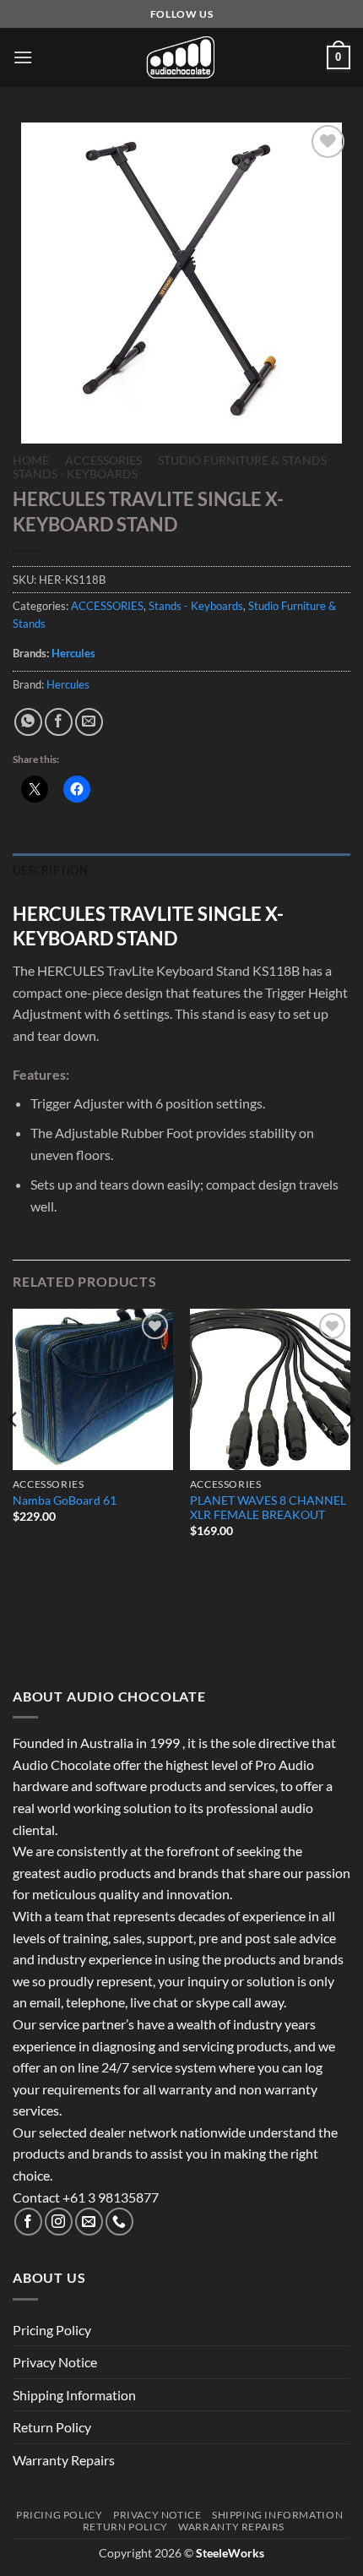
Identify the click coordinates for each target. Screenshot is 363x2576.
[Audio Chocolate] (181, 57)
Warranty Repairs (64, 2460)
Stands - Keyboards (75, 474)
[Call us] (119, 2222)
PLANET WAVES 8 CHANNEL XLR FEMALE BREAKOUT (268, 1508)
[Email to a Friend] (89, 722)
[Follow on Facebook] (28, 2222)
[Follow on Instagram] (59, 2222)
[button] (23, 57)
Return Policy (52, 2427)
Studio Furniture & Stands (242, 460)
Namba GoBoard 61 (65, 1500)
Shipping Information (74, 2395)
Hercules (73, 653)
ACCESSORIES (103, 460)
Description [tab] (50, 870)
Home (31, 460)
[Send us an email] (89, 2222)
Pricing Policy (52, 2330)
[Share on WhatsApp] (28, 722)
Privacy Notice (55, 2362)
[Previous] (14, 1453)
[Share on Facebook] (59, 722)
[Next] (349, 1453)
